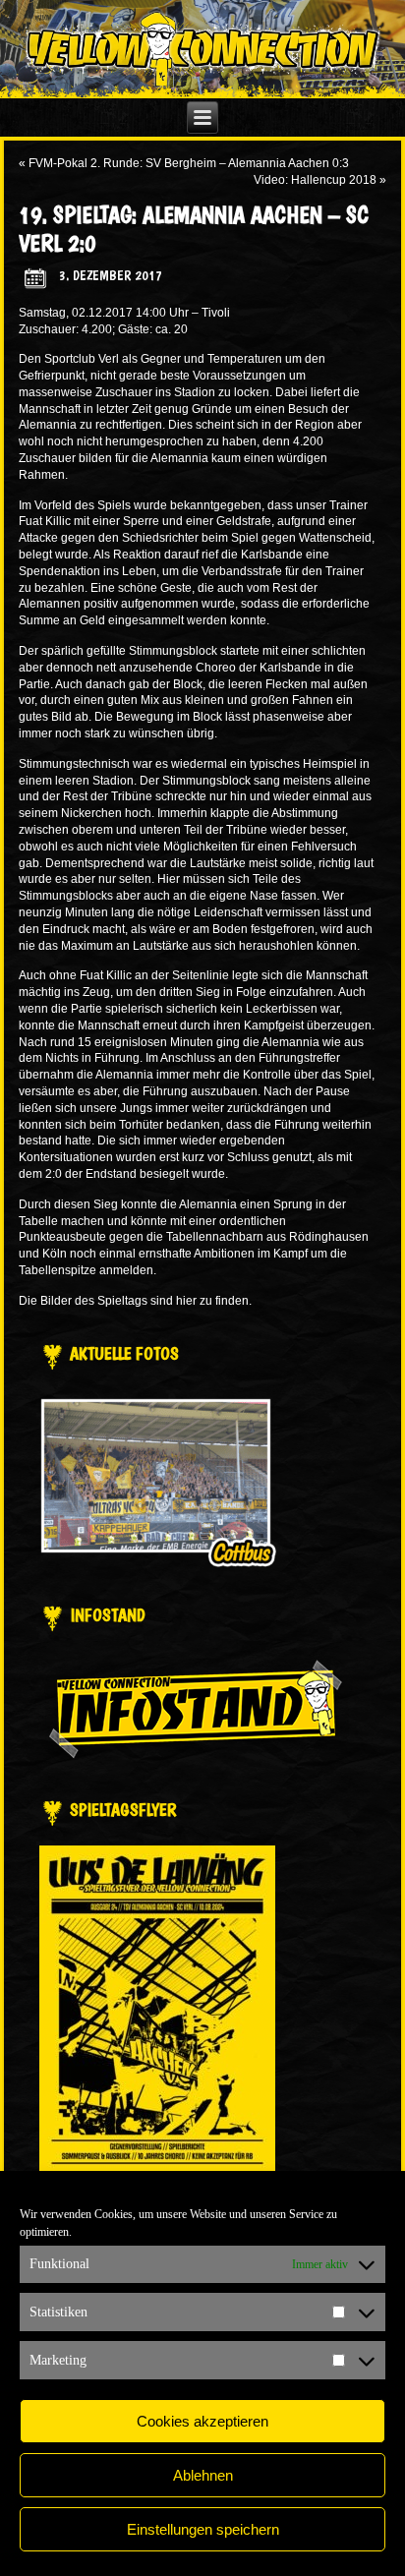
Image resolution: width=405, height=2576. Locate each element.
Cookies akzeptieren (202, 2421)
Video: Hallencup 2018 (315, 180)
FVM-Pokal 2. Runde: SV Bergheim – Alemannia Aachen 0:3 (189, 163)
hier (186, 1301)
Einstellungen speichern (203, 2529)
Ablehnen (203, 2475)
